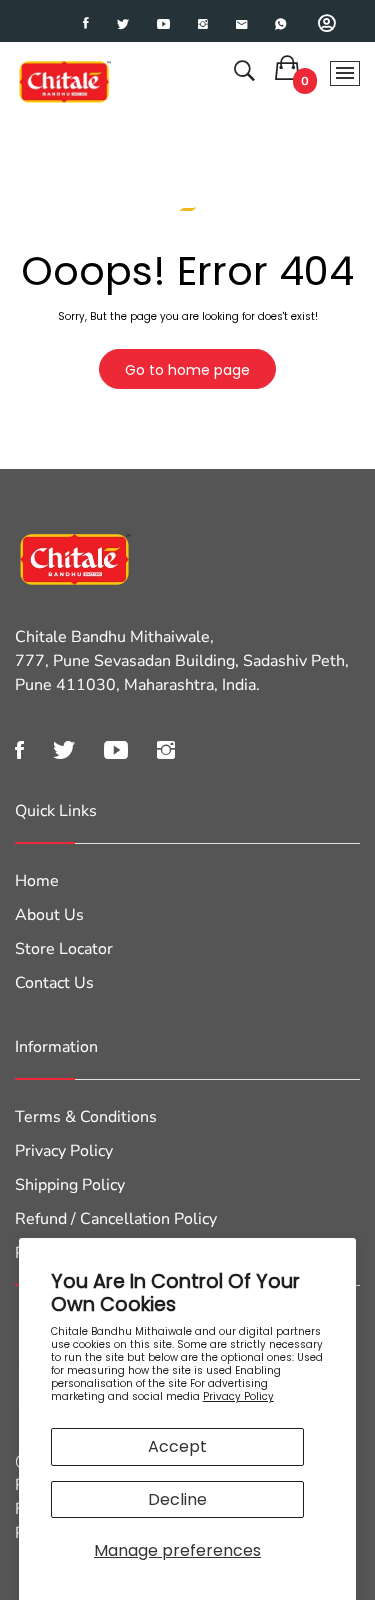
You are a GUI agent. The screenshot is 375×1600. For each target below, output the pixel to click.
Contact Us (54, 983)
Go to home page (187, 370)
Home (37, 881)
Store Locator (64, 949)
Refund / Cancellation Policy (116, 1219)
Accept (177, 1446)
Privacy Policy (238, 1396)
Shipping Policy (70, 1185)
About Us (49, 915)
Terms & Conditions (86, 1117)
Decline (177, 1499)
